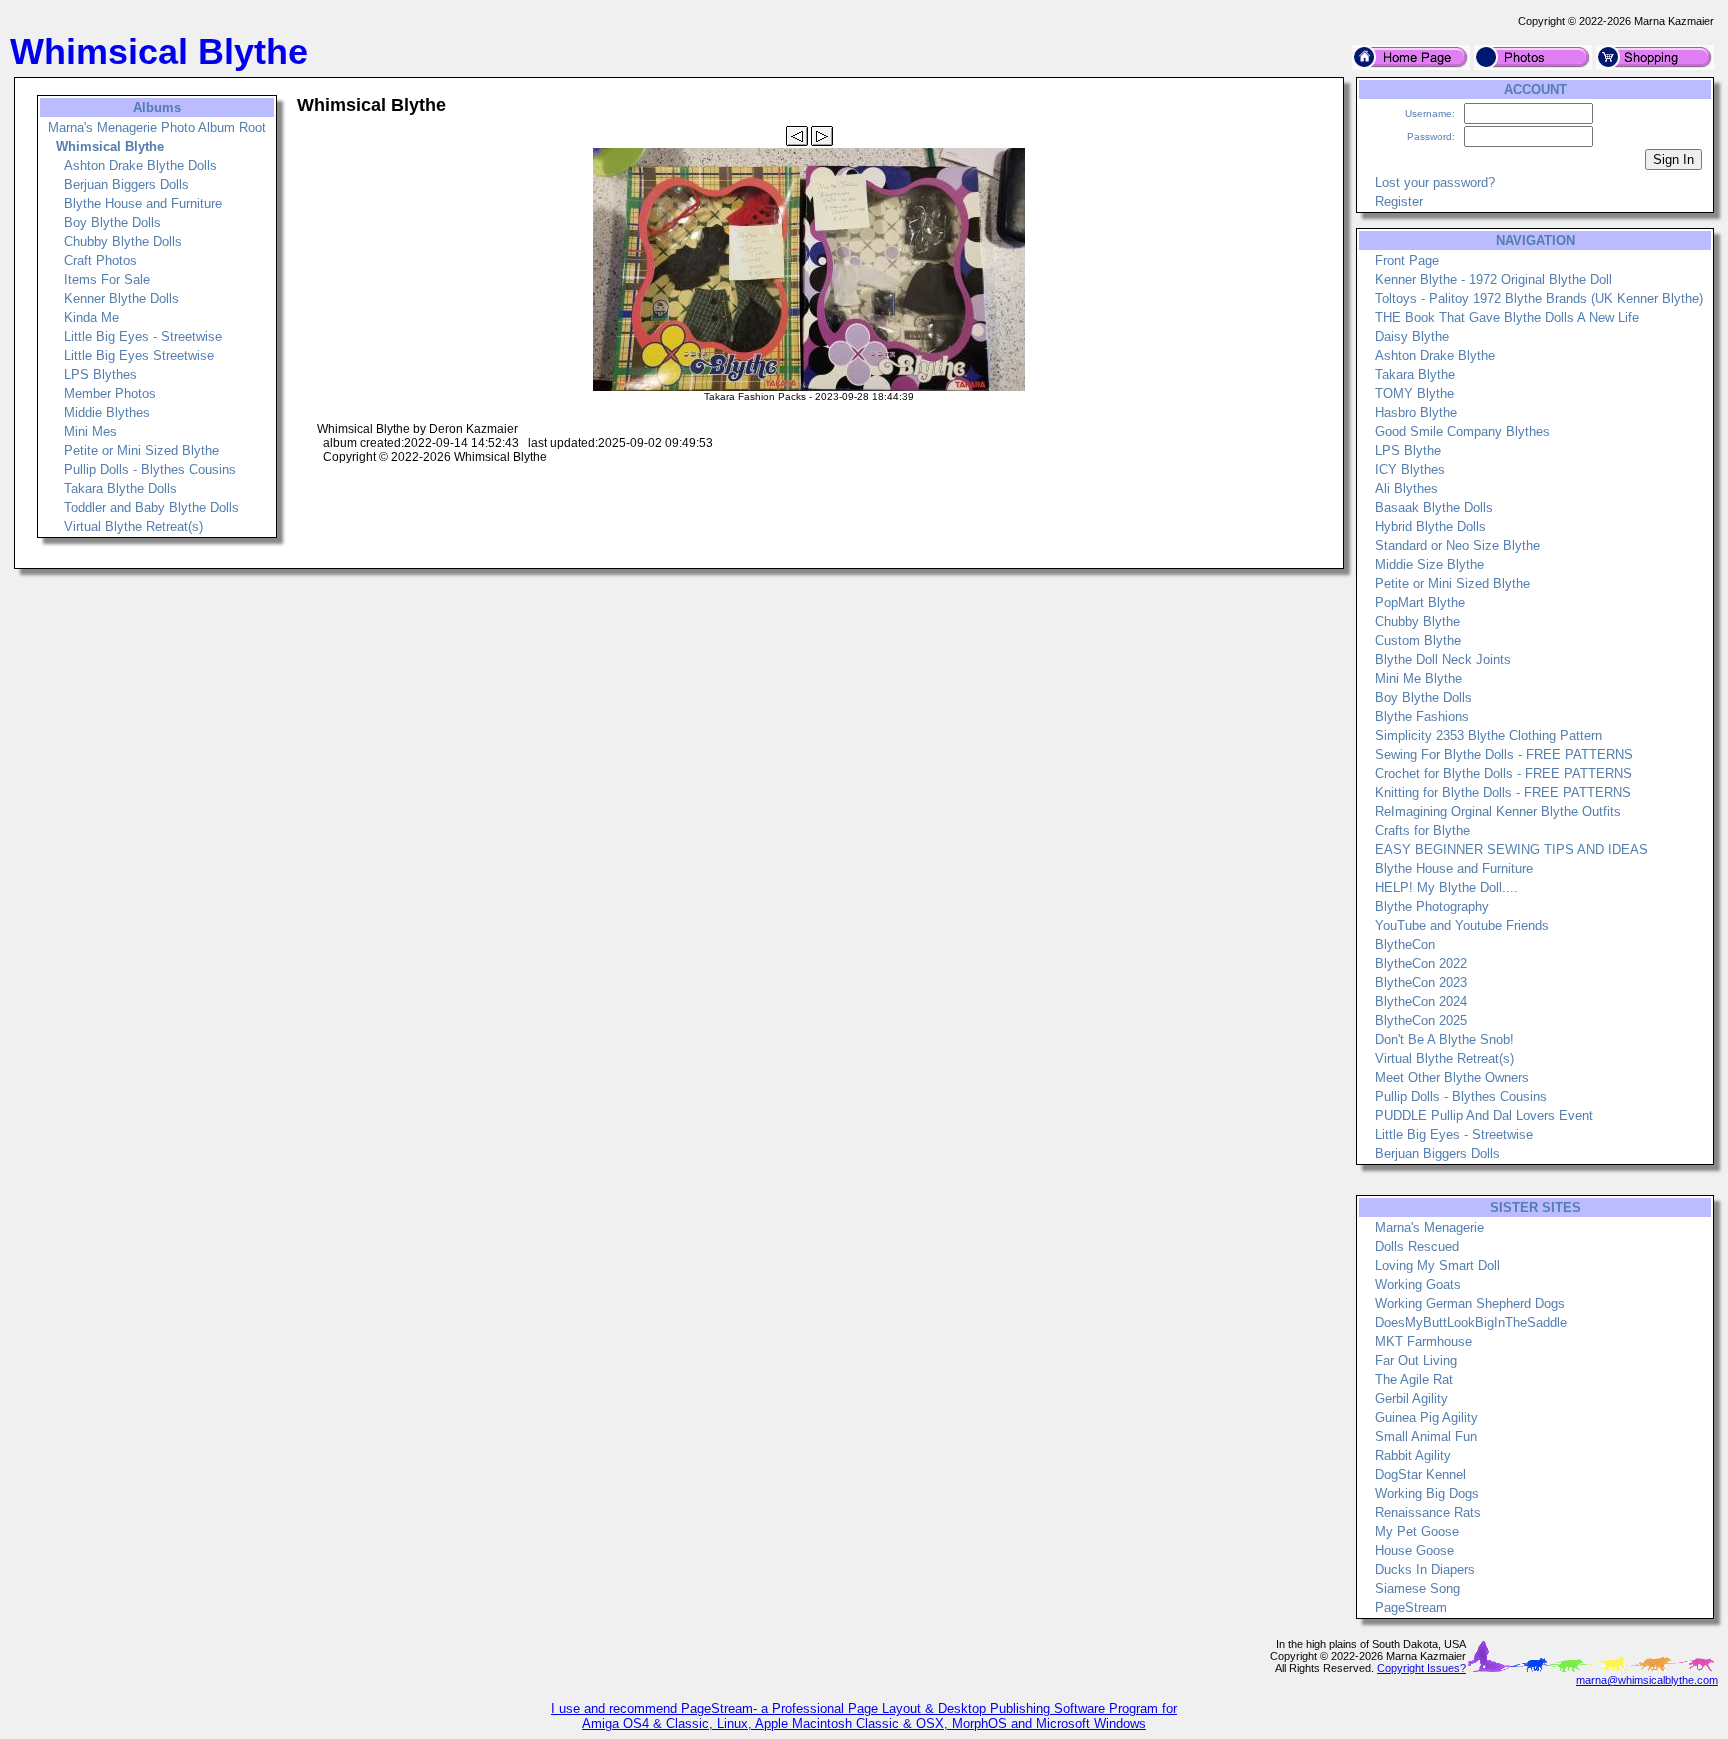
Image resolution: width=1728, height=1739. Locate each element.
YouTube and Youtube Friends (1462, 925)
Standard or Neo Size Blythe (1457, 545)
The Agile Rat (1414, 1379)
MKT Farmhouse (1423, 1341)
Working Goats (1418, 1284)
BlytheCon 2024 (1421, 1001)
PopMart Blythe (1420, 602)
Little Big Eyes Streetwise (139, 355)
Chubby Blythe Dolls (123, 241)
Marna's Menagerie (1429, 1227)
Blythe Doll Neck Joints (1443, 659)
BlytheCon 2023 (1421, 982)
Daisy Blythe (1412, 336)
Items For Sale (107, 279)
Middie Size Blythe (1429, 564)
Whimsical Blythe (110, 146)
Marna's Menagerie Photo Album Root (157, 127)
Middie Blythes (107, 412)
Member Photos (110, 393)
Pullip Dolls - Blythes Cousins (150, 469)
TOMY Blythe (1414, 393)
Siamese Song (1417, 1588)
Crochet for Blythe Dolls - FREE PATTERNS (1503, 773)
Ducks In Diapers (1425, 1569)
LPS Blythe (1408, 450)
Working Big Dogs (1427, 1493)
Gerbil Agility (1411, 1398)
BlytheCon (1405, 944)
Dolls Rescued (1417, 1246)
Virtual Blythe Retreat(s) (133, 526)
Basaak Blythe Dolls (1434, 507)
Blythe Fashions (1422, 716)
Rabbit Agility (1413, 1455)
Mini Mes (90, 431)
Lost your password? (1435, 182)
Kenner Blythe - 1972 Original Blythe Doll (1493, 279)
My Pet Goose (1417, 1531)
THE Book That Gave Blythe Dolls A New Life (1507, 317)
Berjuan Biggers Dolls (126, 184)
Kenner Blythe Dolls (121, 298)
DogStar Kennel (1420, 1474)
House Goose (1414, 1550)
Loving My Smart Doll (1437, 1265)
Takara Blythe (1415, 374)
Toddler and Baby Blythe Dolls (151, 507)
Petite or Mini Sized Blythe (141, 450)
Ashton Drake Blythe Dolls (140, 165)
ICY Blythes (1410, 469)
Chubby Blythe (1417, 621)
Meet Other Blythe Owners (1452, 1077)
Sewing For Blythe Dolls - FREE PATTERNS (1504, 754)
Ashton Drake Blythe (1435, 355)
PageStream (1411, 1607)
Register (1399, 201)
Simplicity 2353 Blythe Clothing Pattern (1488, 735)
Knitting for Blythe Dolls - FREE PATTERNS (1503, 792)
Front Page (1407, 260)
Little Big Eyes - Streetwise (143, 336)
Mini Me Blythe (1418, 678)
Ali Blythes (1406, 488)
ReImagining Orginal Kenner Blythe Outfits (1498, 811)
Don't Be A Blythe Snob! (1444, 1039)
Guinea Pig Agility (1426, 1417)
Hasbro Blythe (1416, 412)
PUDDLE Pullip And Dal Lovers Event (1484, 1115)
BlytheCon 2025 (1421, 1020)
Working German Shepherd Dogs (1470, 1303)
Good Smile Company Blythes (1462, 431)
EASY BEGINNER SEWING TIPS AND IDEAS (1511, 849)
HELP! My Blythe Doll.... (1446, 887)
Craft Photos (100, 260)
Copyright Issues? (1421, 1668)
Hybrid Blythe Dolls (1430, 526)
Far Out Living (1416, 1360)
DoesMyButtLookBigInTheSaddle (1471, 1322)
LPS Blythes (100, 374)
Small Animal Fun (1426, 1436)
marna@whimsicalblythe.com (1647, 1680)
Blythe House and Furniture (143, 203)
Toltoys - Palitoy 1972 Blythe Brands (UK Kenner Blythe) (1539, 298)
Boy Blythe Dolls (112, 222)
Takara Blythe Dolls (120, 488)
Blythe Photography (1432, 906)
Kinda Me (91, 317)
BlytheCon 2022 (1421, 963)
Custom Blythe (1418, 640)
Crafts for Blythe (1422, 830)
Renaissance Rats (1428, 1512)
